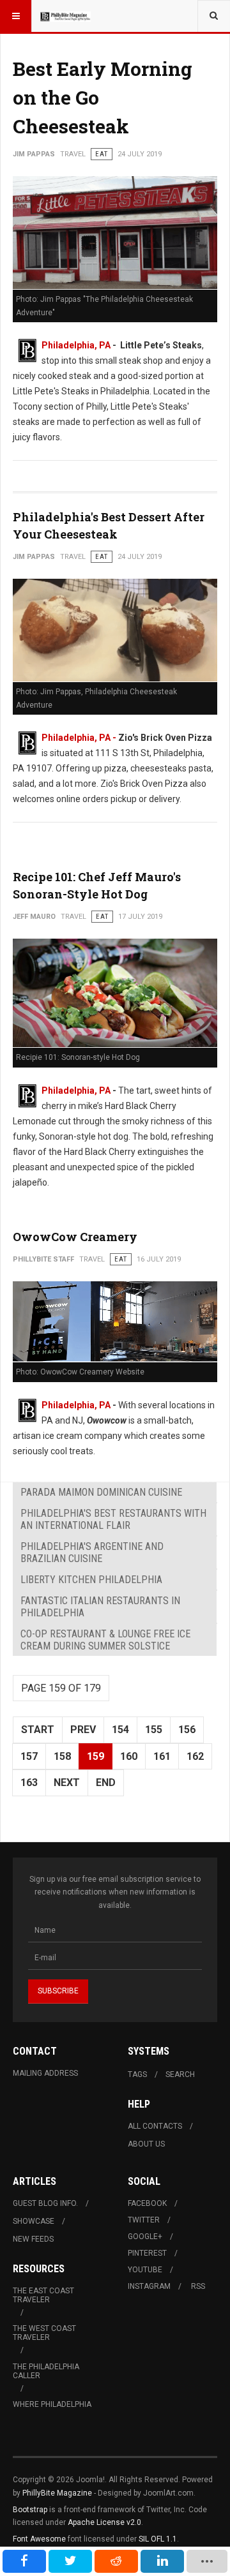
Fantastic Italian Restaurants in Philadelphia (100, 1607)
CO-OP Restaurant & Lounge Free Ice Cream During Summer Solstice (105, 1640)
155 (154, 1730)
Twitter (144, 2220)
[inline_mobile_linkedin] (162, 2561)
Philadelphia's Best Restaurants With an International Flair (113, 1519)
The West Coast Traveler (44, 2333)
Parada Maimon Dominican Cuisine (101, 1492)
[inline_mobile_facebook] (24, 2561)
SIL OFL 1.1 (158, 2539)
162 (195, 1756)
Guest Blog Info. (45, 2203)
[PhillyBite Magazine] (65, 16)
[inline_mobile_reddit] (116, 2561)
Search (180, 2074)
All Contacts (155, 2126)
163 (29, 1783)
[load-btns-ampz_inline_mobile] (207, 2561)
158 (62, 1756)
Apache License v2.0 (104, 2522)
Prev (83, 1730)
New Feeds (33, 2239)
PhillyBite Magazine (57, 2493)
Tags (137, 2074)
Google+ (145, 2237)
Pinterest (147, 2253)
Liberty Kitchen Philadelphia (91, 1580)
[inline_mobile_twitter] (70, 2561)
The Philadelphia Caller (46, 2371)
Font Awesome (39, 2539)
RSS (198, 2286)
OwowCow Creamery (75, 1237)
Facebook (147, 2203)
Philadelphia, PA (76, 345)
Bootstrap (30, 2510)
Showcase (34, 2221)
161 (162, 1756)
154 (120, 1730)
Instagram (149, 2286)
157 (29, 1756)
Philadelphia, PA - (80, 738)
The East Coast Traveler (43, 2295)
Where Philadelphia (52, 2404)
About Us (146, 2144)
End (106, 1783)
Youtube (145, 2270)
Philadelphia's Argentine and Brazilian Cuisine (92, 1552)
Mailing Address (45, 2073)
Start (38, 1730)
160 (129, 1756)
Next (67, 1783)
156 (187, 1730)
